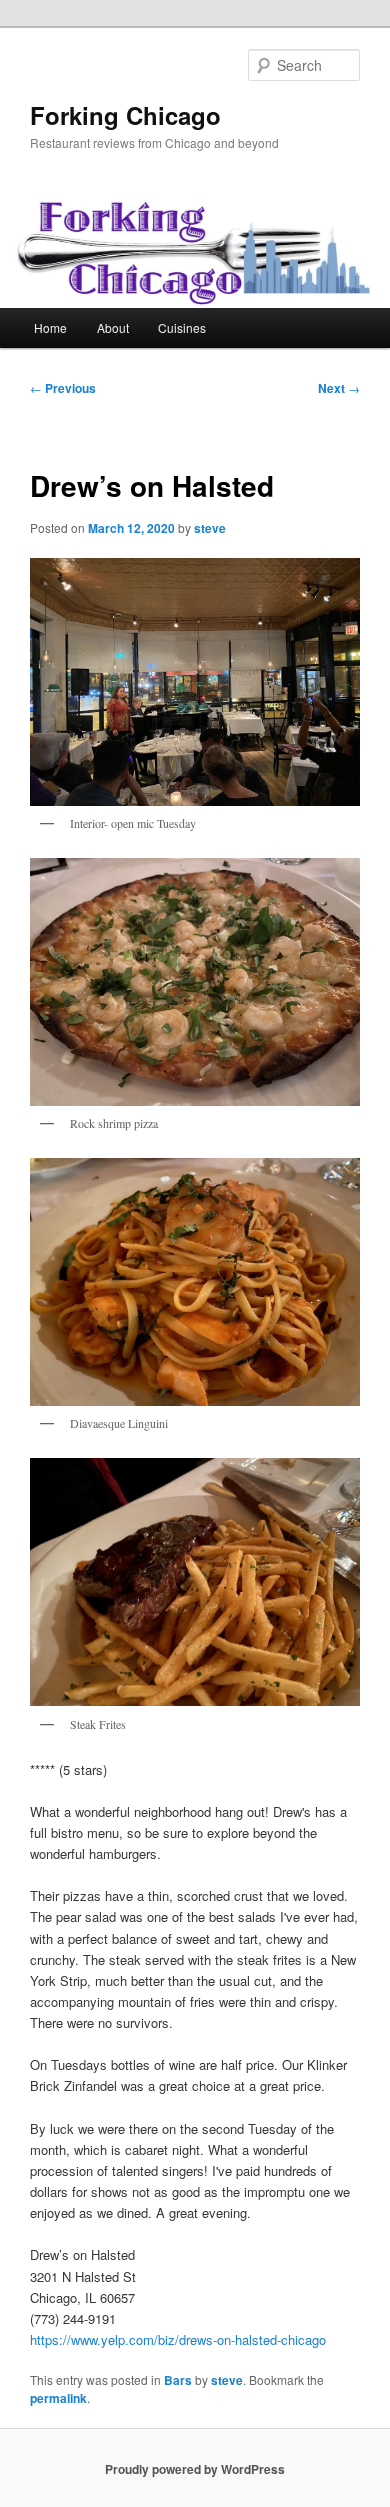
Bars (178, 2380)
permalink (58, 2398)
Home (50, 327)
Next (339, 388)
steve (210, 528)
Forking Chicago (125, 115)
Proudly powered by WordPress (195, 2469)
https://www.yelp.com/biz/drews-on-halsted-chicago (178, 2339)
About (113, 327)
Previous (63, 388)
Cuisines (182, 327)
